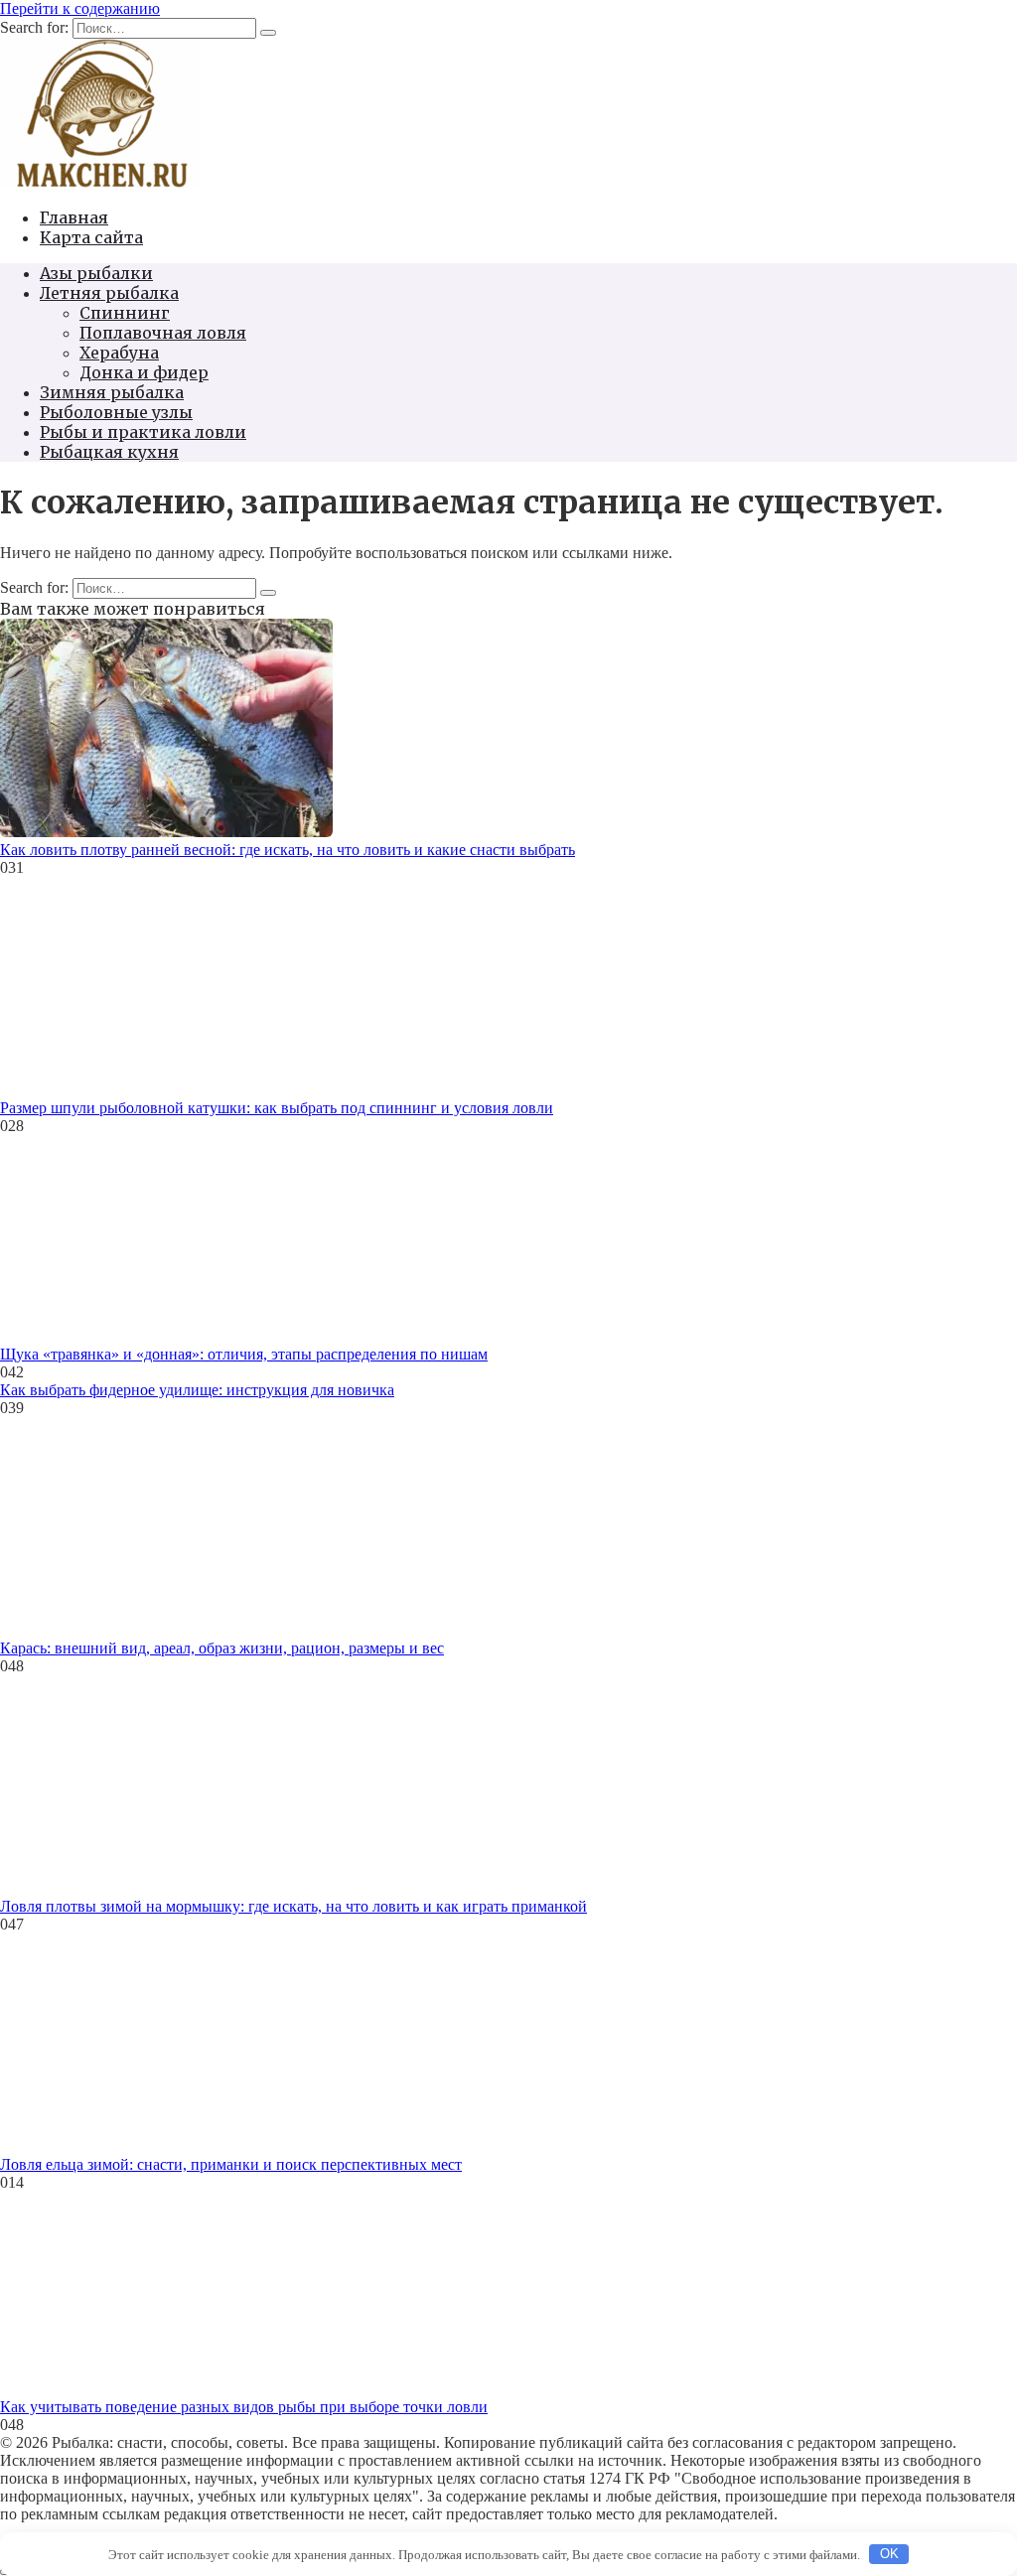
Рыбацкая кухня (109, 452)
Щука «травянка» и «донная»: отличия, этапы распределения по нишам (244, 1354)
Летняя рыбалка (109, 293)
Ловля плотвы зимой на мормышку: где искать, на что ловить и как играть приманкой (293, 1906)
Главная (74, 217)
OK (889, 2554)
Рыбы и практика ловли (143, 432)
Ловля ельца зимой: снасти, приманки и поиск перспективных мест (231, 2164)
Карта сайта (91, 237)
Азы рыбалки (96, 273)
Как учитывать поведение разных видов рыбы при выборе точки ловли (244, 2407)
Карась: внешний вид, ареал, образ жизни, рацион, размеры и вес (222, 1648)
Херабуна (119, 353)
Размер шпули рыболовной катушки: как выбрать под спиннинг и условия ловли (277, 1108)
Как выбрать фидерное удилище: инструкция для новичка (197, 1390)
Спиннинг (125, 313)
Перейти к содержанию (80, 8)
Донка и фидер (144, 372)
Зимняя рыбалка (112, 392)
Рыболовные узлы (116, 412)
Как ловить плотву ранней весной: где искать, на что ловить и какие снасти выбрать (288, 850)
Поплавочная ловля (163, 333)
